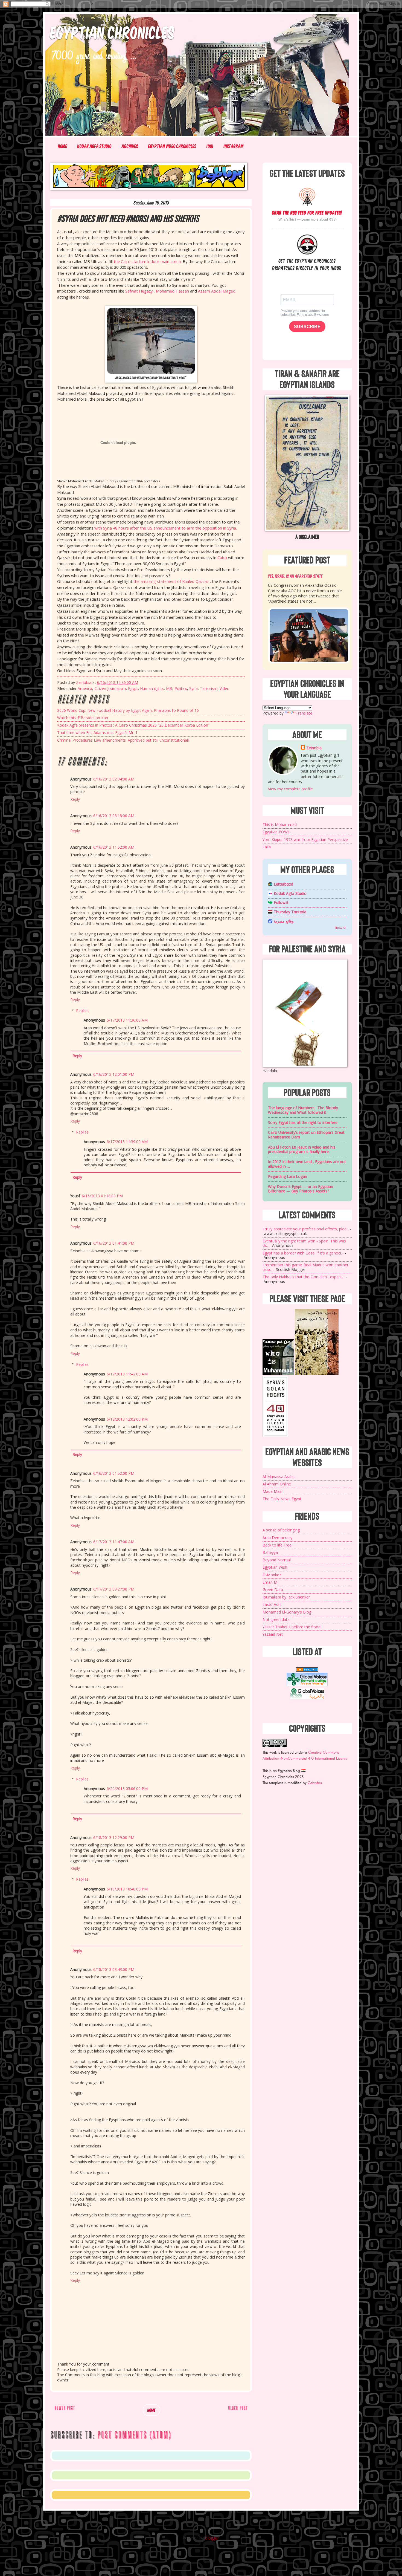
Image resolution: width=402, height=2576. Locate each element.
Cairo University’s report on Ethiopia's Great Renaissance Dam (306, 1135)
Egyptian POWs (276, 832)
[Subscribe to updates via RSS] (307, 196)
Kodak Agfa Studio (94, 146)
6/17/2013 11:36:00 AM (127, 1020)
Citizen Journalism (110, 688)
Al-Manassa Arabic (279, 1477)
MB (169, 688)
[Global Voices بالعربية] (307, 1698)
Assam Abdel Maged (217, 291)
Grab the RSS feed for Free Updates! (307, 213)
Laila (267, 847)
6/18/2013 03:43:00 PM (114, 1969)
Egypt (133, 688)
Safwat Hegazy (139, 291)
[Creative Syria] (275, 1435)
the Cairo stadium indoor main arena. (148, 261)
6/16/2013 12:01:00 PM (114, 1074)
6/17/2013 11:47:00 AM (114, 1542)
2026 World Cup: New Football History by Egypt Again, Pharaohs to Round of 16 (128, 710)
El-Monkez (272, 1575)
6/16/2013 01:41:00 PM (114, 1243)
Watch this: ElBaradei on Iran (83, 718)
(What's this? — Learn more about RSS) (307, 219)
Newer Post (65, 2408)
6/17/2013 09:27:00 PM (114, 1589)
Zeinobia (314, 748)
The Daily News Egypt (282, 1499)
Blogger (212, 2538)
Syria (193, 688)
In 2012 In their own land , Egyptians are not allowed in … (307, 1164)
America (85, 688)
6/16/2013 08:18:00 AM (114, 816)
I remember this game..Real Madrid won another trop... (305, 1267)
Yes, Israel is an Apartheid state (295, 576)
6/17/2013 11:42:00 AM (127, 1374)
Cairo (222, 558)
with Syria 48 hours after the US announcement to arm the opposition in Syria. (166, 528)
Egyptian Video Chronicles (172, 146)
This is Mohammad (280, 824)
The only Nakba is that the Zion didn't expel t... (303, 1277)
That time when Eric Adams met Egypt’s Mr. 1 (97, 732)
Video (225, 688)
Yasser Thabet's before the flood (292, 1627)
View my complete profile (290, 789)
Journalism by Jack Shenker (286, 1597)
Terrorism (209, 688)
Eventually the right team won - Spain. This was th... (304, 1243)
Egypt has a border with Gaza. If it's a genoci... (303, 1253)
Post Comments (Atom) (134, 2435)
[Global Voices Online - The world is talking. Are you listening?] (307, 1685)
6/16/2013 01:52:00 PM (114, 1473)
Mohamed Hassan (172, 291)
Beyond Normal (277, 1560)
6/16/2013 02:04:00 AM (114, 779)
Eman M (270, 1582)
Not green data (276, 1619)
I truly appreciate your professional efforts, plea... (306, 1229)
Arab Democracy (277, 1538)
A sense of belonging (281, 1530)
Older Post (238, 2408)
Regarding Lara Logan (288, 1176)
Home (63, 146)
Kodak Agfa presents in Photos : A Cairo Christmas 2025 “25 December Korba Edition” (133, 725)
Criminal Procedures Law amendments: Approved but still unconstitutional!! (123, 740)
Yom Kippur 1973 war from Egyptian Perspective (305, 839)
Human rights (152, 688)
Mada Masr (273, 1491)
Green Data (273, 1590)
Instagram (234, 146)
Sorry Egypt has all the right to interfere (303, 1122)
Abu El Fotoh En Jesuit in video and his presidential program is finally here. (302, 1149)
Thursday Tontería (290, 912)
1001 (210, 146)
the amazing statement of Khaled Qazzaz (171, 581)
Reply (75, 799)
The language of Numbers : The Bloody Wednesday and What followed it (303, 1110)
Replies (82, 1011)
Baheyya (270, 1552)
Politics (181, 688)
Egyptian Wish (275, 1567)
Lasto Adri (272, 1604)
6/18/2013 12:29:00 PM (114, 1838)
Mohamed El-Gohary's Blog (287, 1612)
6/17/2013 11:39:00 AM (127, 1142)
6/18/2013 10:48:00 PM (127, 1889)
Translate (304, 713)
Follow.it (281, 902)
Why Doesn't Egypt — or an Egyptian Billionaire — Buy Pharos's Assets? (301, 1189)
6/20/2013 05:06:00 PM (127, 1789)
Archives (130, 146)
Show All (340, 928)
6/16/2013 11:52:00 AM (114, 847)
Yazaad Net (273, 1634)
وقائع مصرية (284, 921)
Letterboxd (283, 884)
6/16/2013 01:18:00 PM (102, 1196)
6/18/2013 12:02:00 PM (127, 1419)
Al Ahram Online (277, 1484)
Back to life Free (277, 1545)
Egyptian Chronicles (113, 32)
